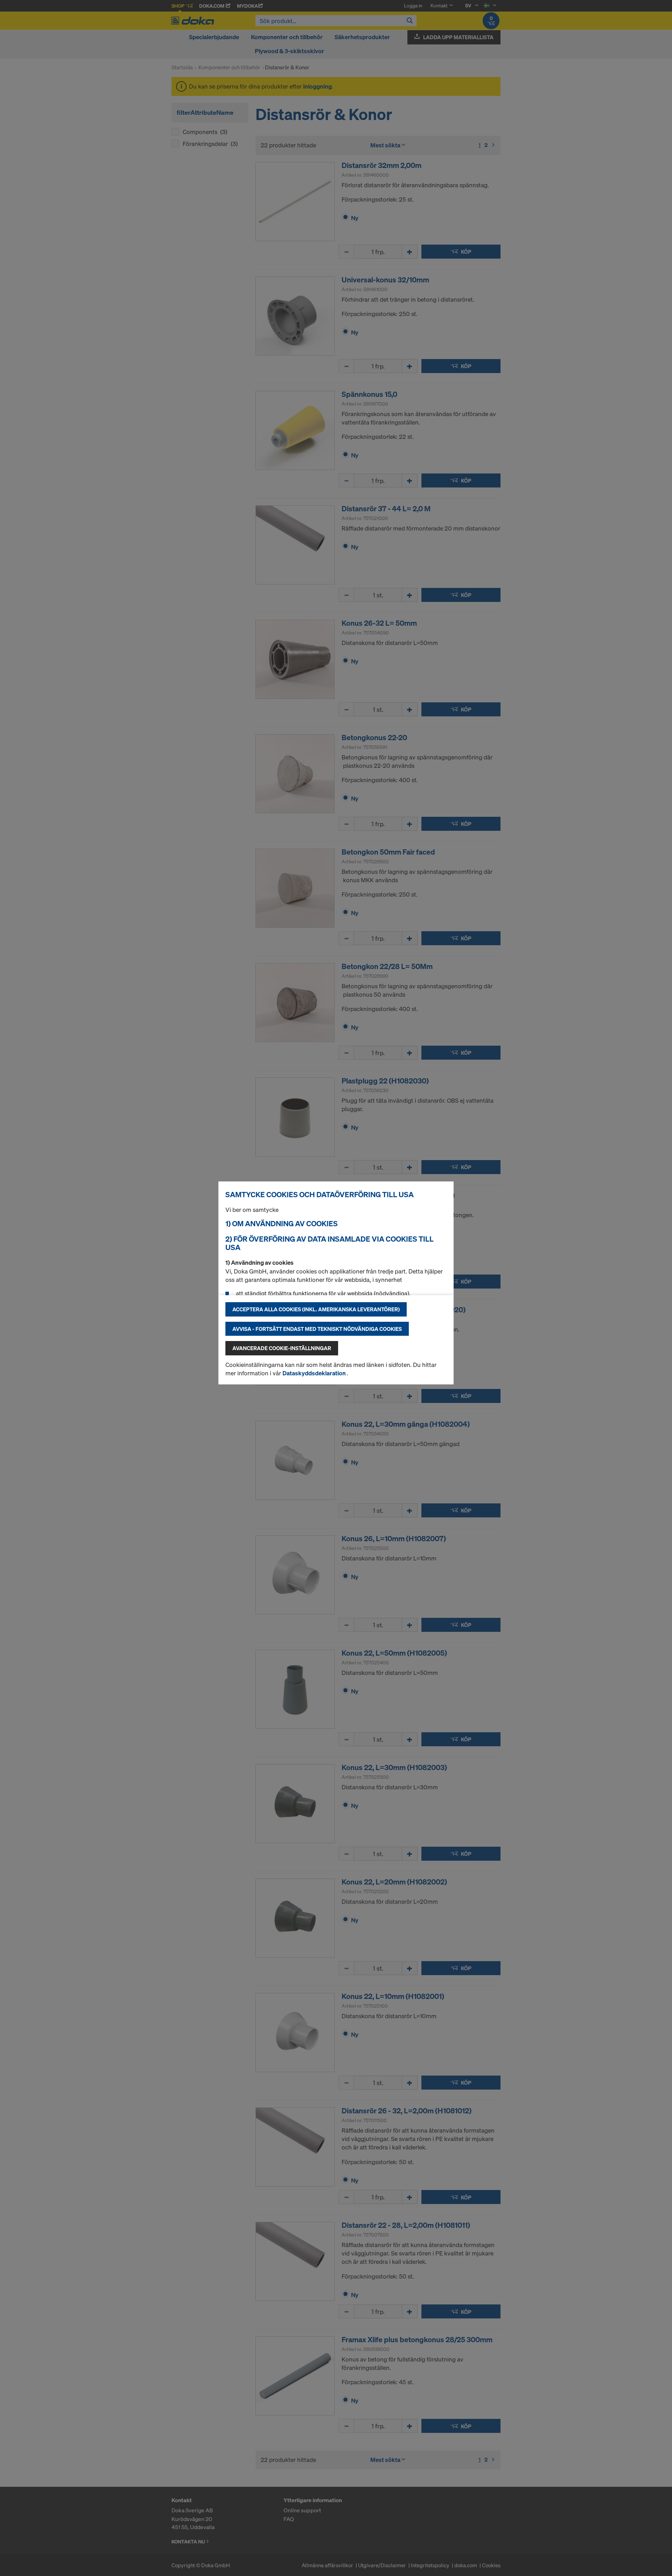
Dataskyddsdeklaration (315, 1373)
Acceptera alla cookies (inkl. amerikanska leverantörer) (316, 1309)
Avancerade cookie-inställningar (282, 1348)
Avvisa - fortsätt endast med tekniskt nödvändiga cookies (317, 1329)
